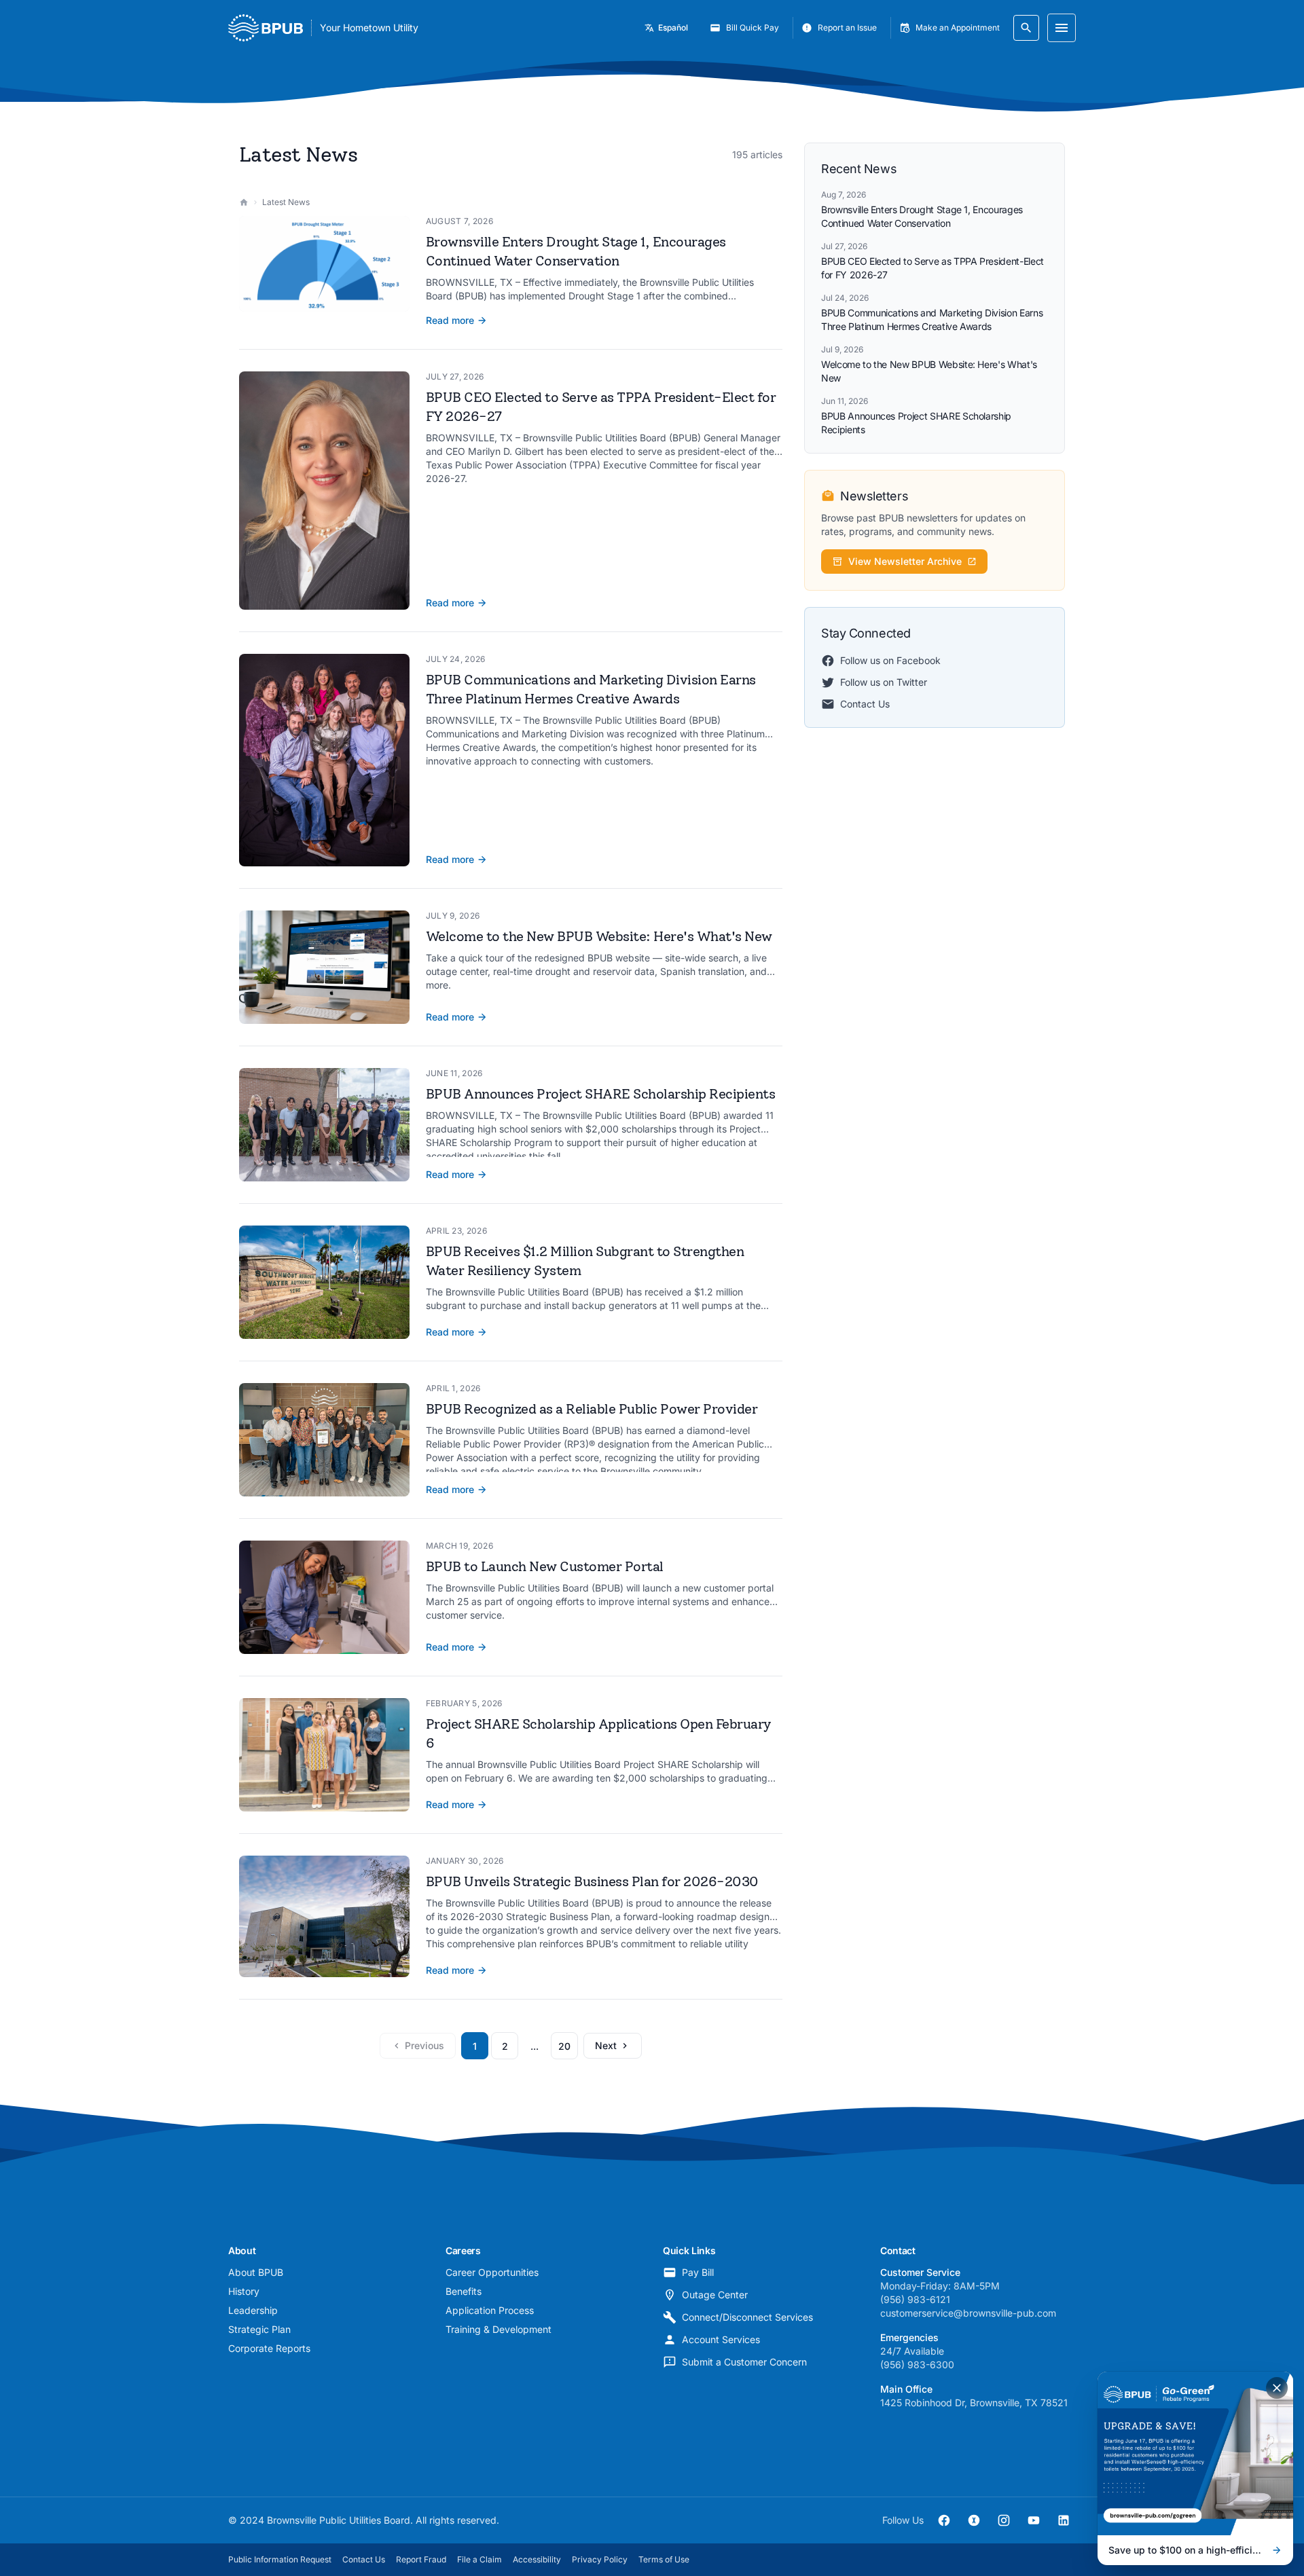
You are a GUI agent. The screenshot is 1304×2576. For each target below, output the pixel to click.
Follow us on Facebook (890, 660)
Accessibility (537, 2559)
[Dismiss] (1277, 2388)
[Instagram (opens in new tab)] (1004, 2520)
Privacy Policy (600, 2559)
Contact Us (865, 704)
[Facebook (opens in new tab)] (944, 2520)
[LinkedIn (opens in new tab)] (1064, 2520)
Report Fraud (421, 2559)
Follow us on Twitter (884, 682)
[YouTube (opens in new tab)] (1034, 2520)
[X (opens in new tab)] (974, 2520)
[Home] (244, 202)
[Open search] (1026, 28)
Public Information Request (280, 2559)
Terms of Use (664, 2559)
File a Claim (479, 2559)
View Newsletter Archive (905, 561)
